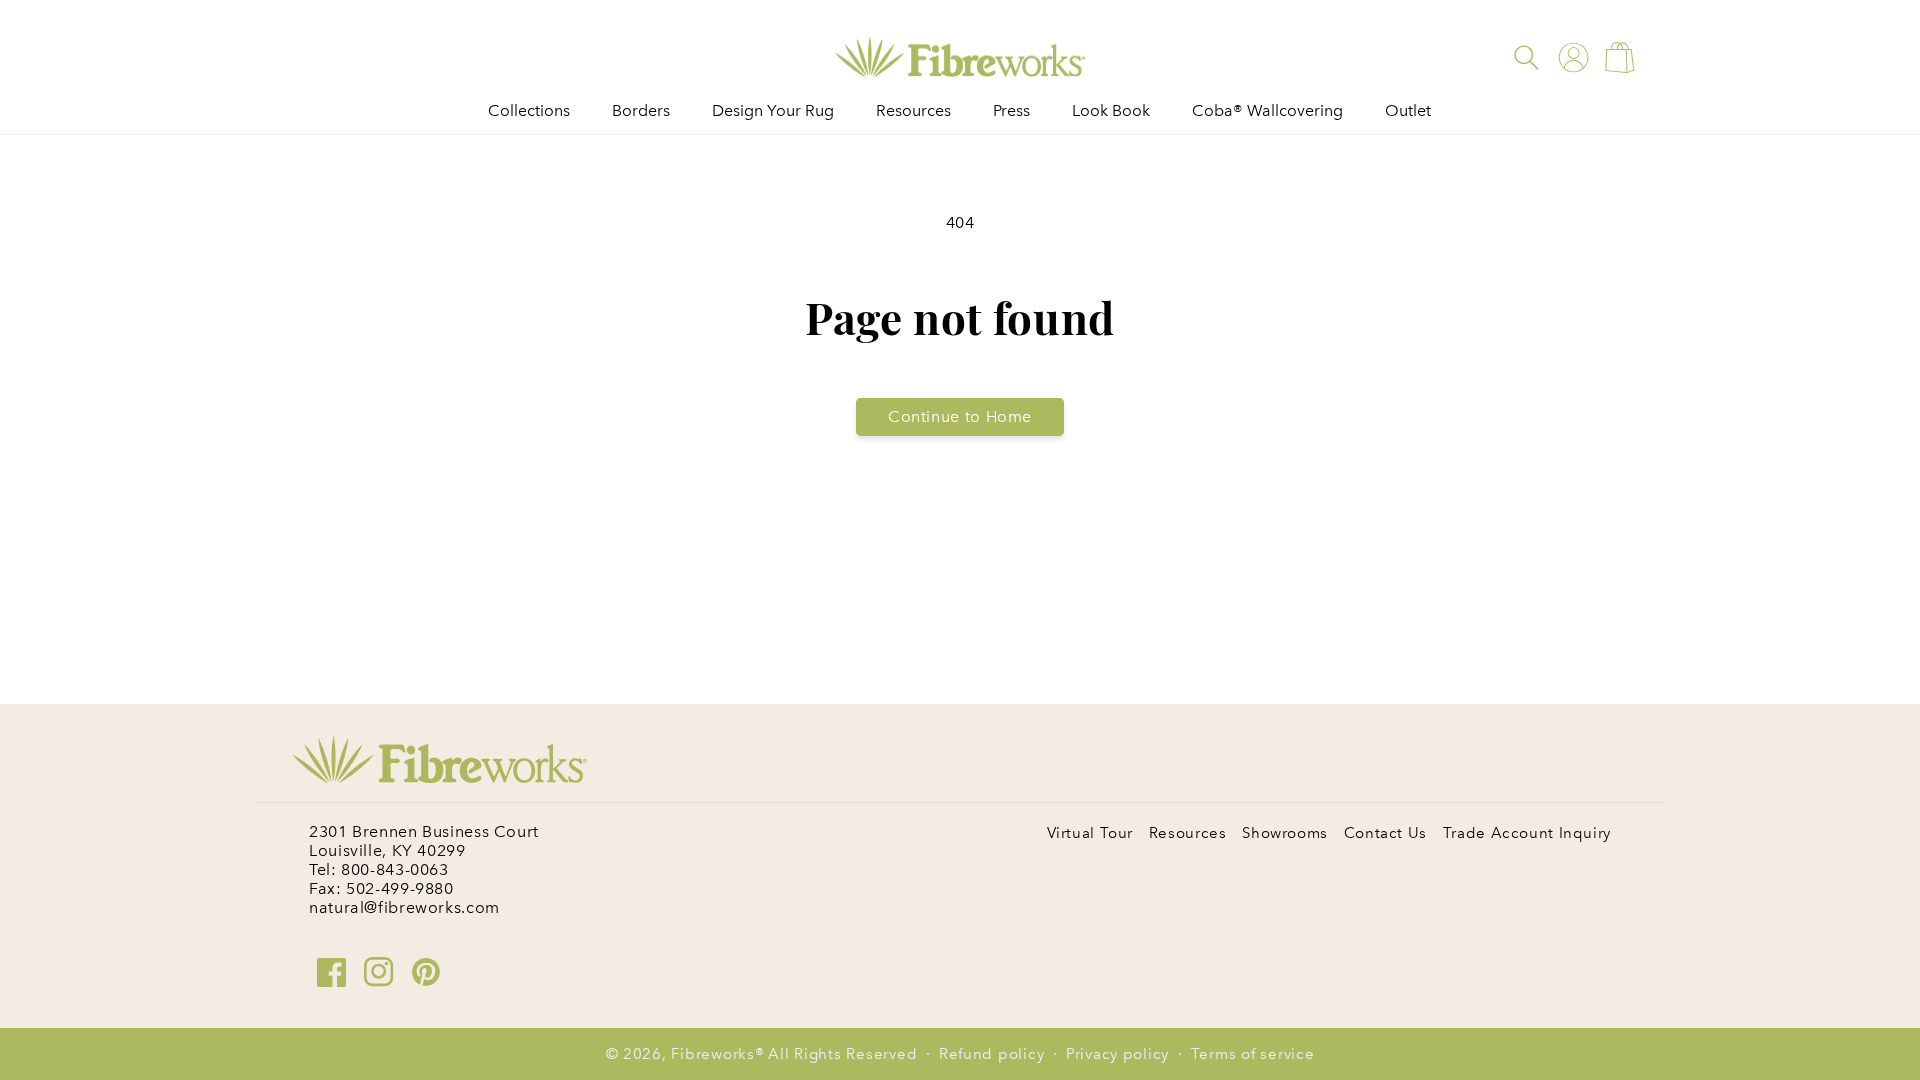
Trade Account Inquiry (1527, 833)
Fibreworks (712, 1054)
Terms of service (1253, 1054)
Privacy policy (1117, 1054)
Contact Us (1385, 833)
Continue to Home (960, 416)
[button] (1526, 57)
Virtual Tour (1090, 833)
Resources (1188, 833)
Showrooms (1285, 833)
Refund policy (992, 1054)
